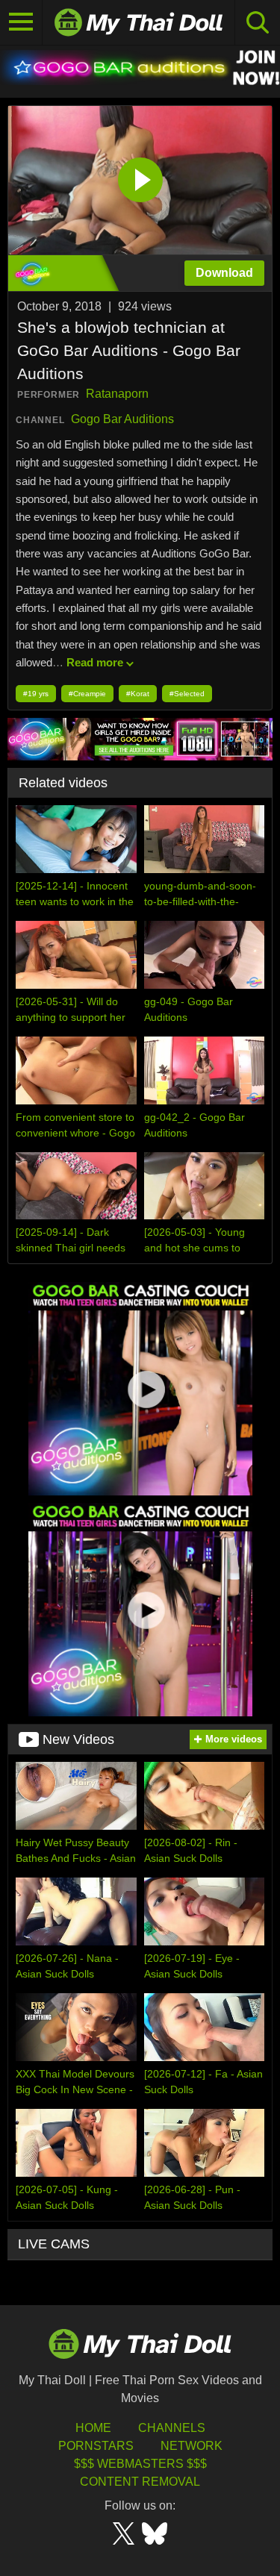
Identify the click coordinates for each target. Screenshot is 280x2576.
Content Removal (140, 2482)
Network (192, 2446)
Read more (95, 662)
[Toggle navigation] (21, 22)
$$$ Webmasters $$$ (140, 2464)
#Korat (138, 694)
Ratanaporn (117, 394)
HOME (93, 2428)
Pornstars (96, 2446)
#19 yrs (36, 694)
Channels (172, 2428)
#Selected (187, 694)
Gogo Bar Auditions (122, 419)
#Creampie (87, 694)
